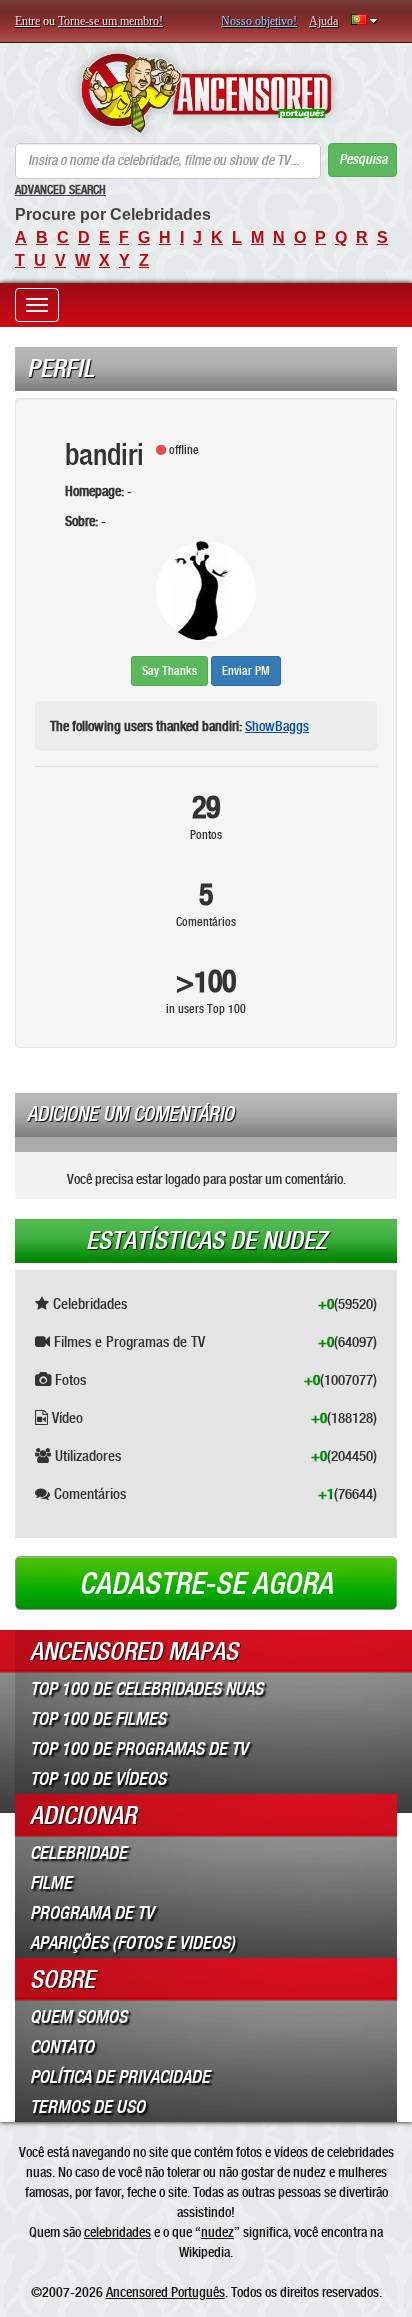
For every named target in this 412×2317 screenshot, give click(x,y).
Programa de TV (92, 1913)
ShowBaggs (277, 726)
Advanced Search (60, 190)
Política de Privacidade (120, 2077)
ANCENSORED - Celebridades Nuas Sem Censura (206, 93)
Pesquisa (363, 159)
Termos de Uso (87, 2107)
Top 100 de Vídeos (98, 1779)
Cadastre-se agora (206, 1584)
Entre (27, 21)
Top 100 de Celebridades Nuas (146, 1689)
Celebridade (78, 1853)
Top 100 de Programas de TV (139, 1749)
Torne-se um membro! (110, 21)
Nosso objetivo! (259, 21)
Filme (51, 1883)
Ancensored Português (165, 2292)
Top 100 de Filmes (98, 1719)
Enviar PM (246, 671)
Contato (62, 2047)
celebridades (117, 2232)
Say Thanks (169, 671)
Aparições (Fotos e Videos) (132, 1943)
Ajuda (323, 21)
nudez (217, 2232)
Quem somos (78, 2017)
